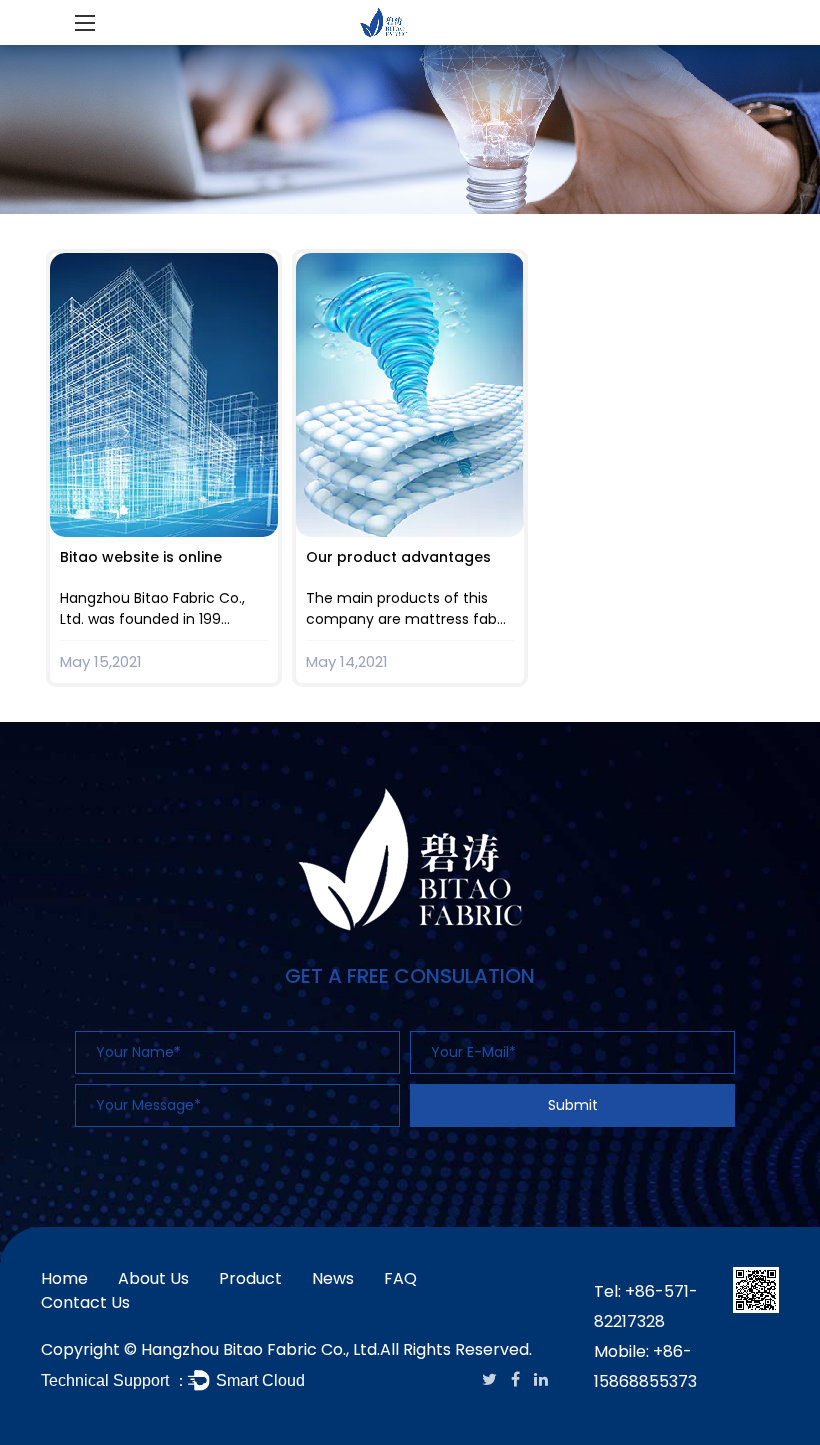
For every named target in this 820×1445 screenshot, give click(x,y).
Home (64, 1278)
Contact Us (85, 1302)
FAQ (400, 1278)
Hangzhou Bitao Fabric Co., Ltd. (260, 1349)
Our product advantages (398, 557)
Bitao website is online (141, 557)
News (333, 1278)
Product (250, 1278)
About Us (153, 1278)
